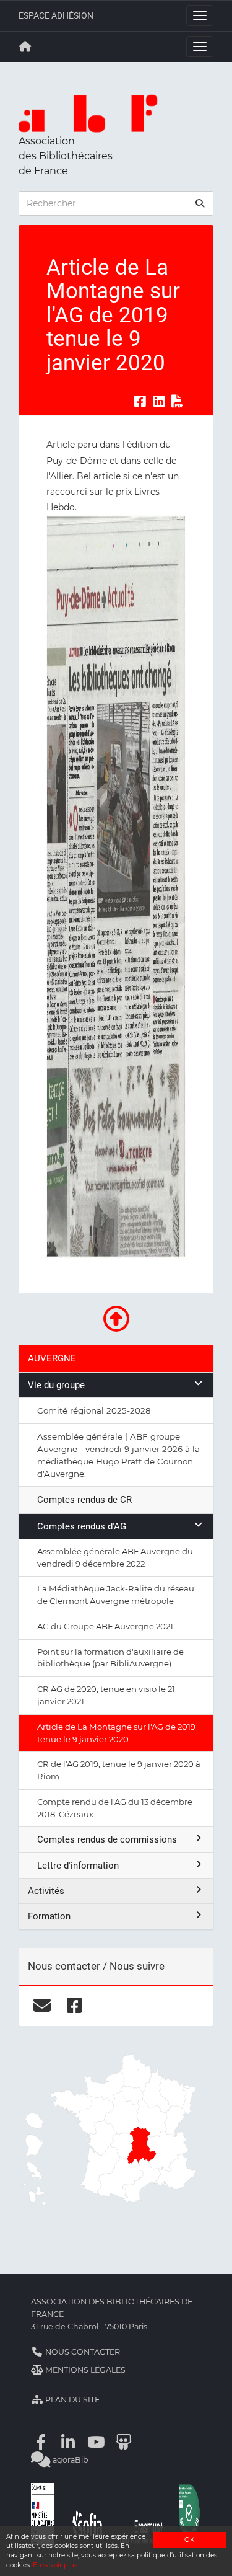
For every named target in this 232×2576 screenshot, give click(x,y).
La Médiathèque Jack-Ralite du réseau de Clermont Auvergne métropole (116, 1595)
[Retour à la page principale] (25, 46)
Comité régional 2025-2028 (94, 1410)
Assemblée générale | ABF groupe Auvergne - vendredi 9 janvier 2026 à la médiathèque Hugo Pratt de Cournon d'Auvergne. (118, 1455)
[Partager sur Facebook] (140, 401)
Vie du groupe (56, 1385)
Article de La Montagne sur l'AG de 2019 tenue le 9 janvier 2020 (116, 1733)
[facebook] (75, 2006)
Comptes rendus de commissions (107, 1839)
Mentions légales (84, 2370)
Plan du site (71, 2400)
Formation (49, 1916)
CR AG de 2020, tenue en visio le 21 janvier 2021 (106, 1695)
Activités (46, 1891)
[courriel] (42, 2006)
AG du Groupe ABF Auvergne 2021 (105, 1626)
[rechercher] (200, 203)
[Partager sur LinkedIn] (159, 401)
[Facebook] (41, 2442)
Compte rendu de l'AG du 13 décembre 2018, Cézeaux (115, 1808)
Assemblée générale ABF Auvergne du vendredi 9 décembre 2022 (115, 1557)
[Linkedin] (69, 2442)
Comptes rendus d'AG (82, 1526)
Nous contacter (82, 2352)
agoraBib (70, 2460)
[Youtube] (96, 2442)
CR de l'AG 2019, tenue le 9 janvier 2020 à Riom (119, 1770)
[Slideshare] (124, 2442)
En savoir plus (55, 2565)
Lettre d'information (78, 1866)
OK (189, 2540)
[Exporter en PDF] (178, 401)
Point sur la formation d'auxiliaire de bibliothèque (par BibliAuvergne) (110, 1658)
